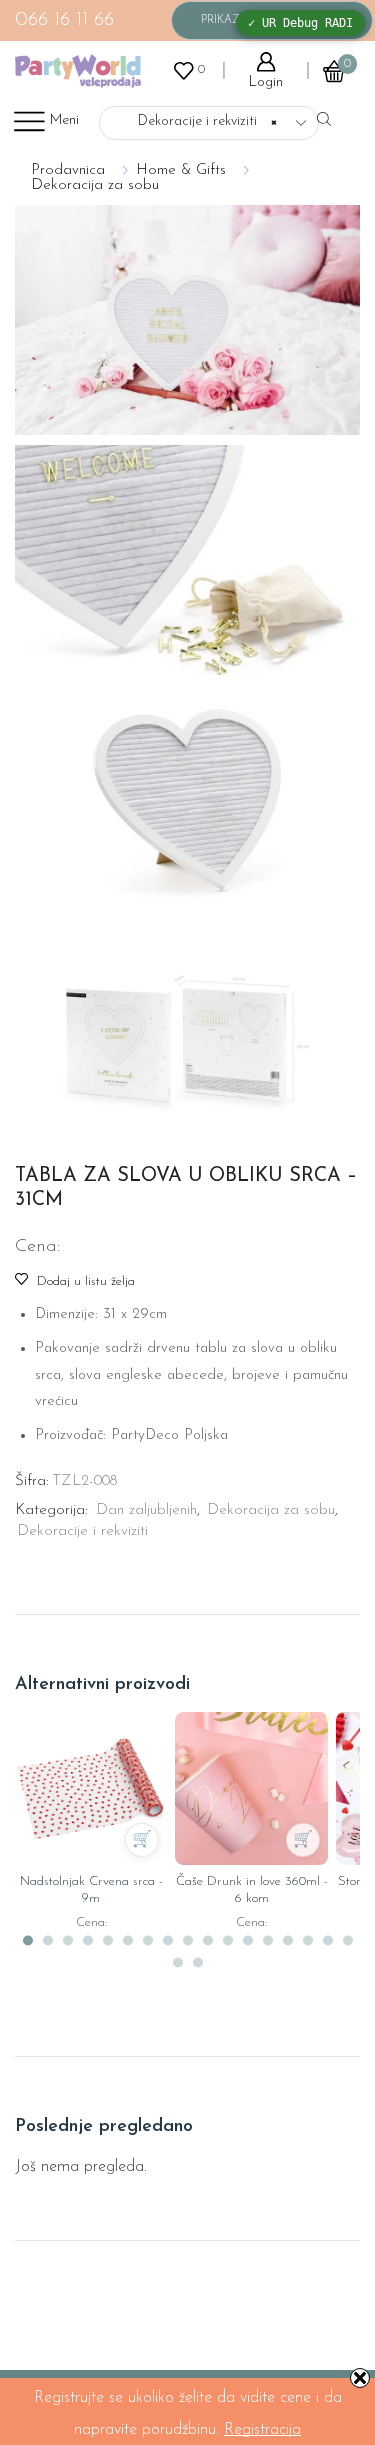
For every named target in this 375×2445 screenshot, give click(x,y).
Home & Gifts (181, 170)
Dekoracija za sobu (95, 185)
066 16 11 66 (64, 20)
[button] (28, 1941)
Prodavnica (68, 170)
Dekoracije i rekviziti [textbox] (195, 121)
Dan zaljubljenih (146, 1510)
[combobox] (209, 123)
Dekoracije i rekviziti (82, 1531)
